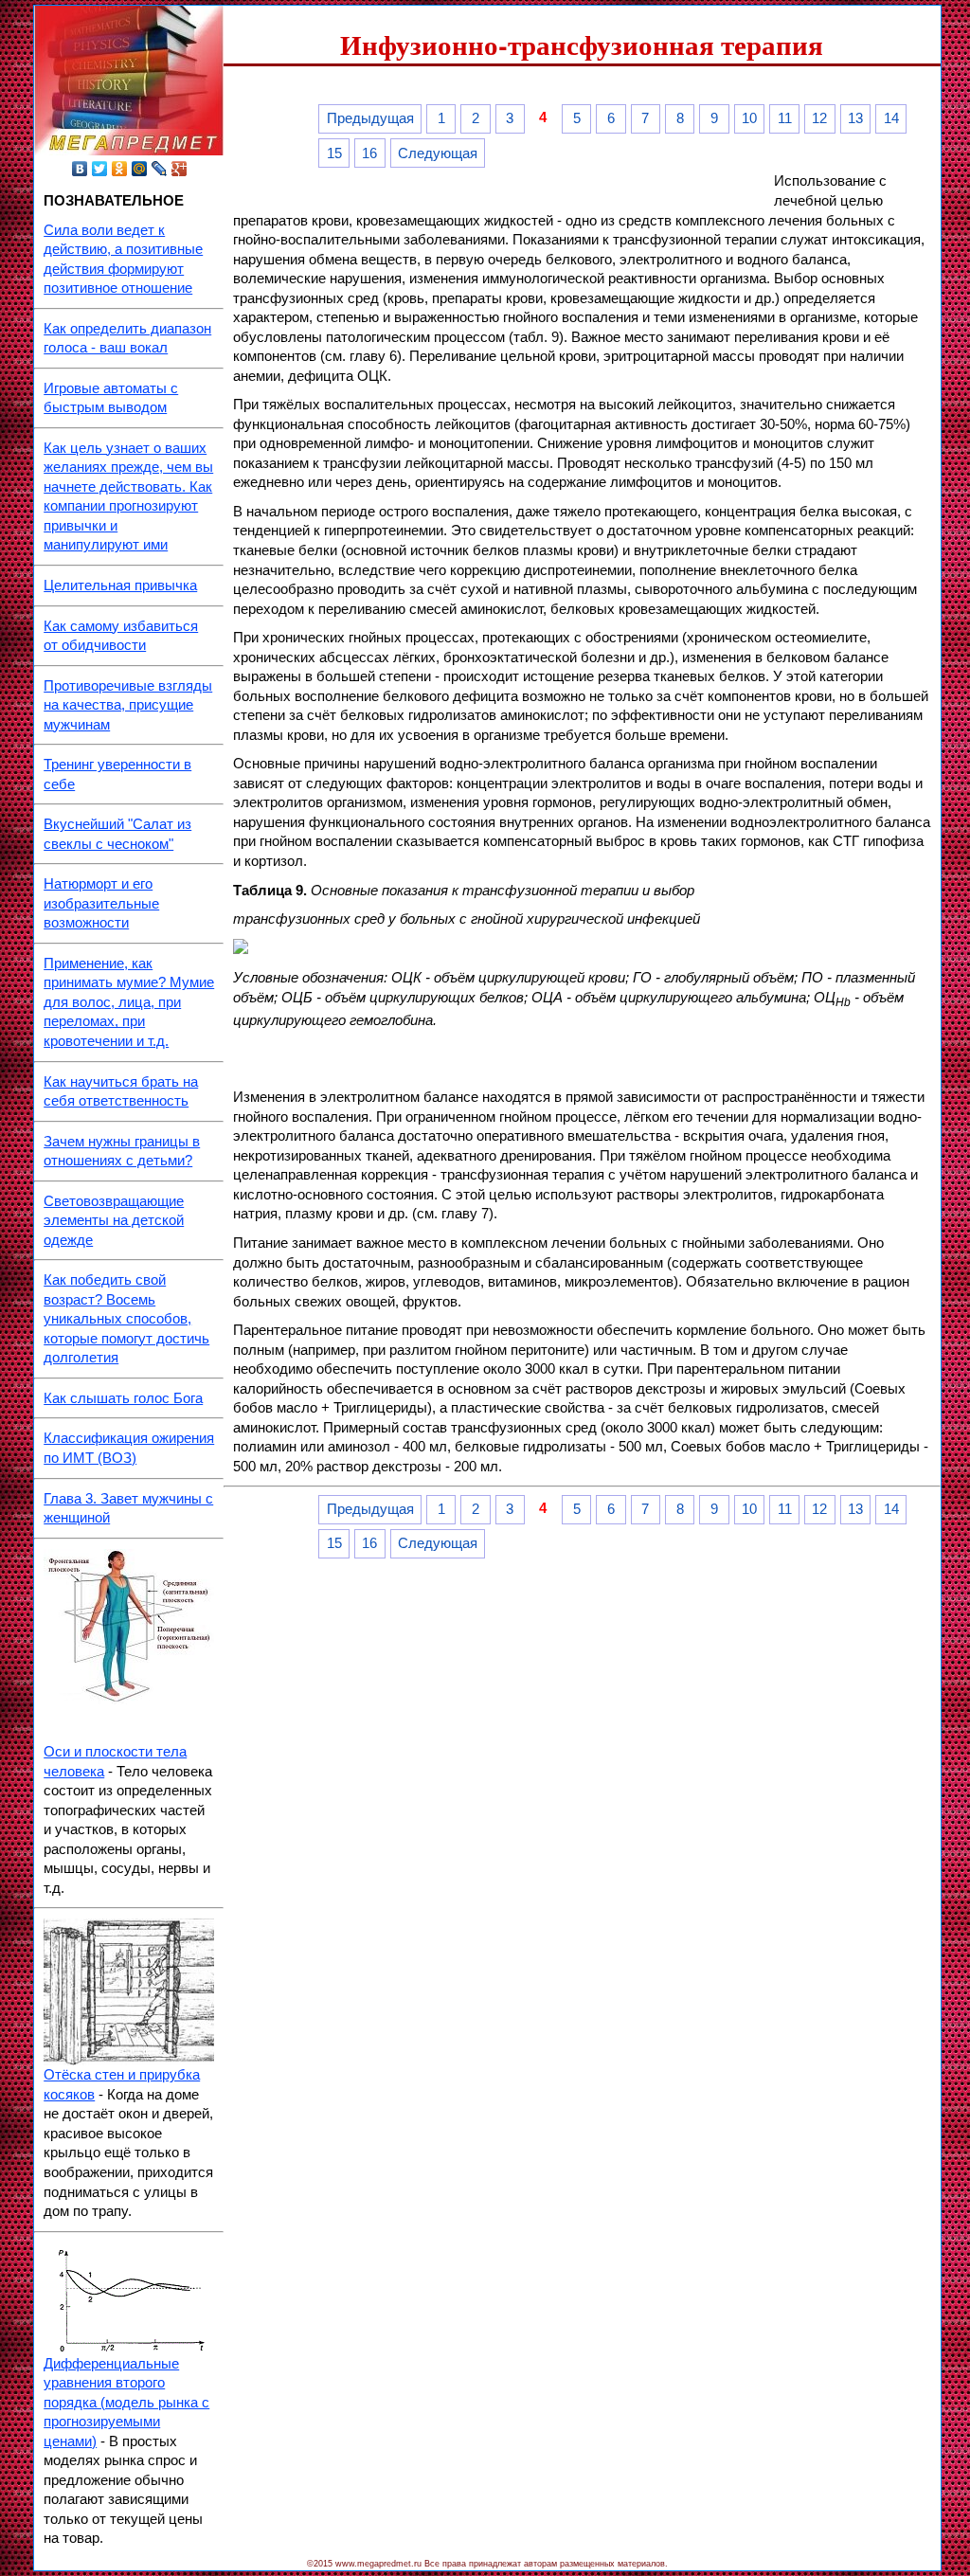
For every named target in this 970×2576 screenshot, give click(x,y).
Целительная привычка (120, 585)
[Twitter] (100, 169)
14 (891, 118)
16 (369, 153)
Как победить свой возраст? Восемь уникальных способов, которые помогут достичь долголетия (126, 1319)
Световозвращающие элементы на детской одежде (114, 1221)
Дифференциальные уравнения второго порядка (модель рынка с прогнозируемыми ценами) (126, 2403)
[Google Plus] (180, 169)
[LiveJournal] (160, 169)
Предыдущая (370, 118)
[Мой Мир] (140, 169)
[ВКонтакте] (80, 169)
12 (819, 118)
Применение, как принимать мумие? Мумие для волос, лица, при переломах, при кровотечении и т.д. (129, 1002)
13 (855, 118)
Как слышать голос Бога (123, 1398)
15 (334, 153)
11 (785, 118)
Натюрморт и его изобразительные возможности (101, 903)
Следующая (438, 153)
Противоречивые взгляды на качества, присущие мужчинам (128, 705)
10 (749, 118)
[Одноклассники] (120, 169)
